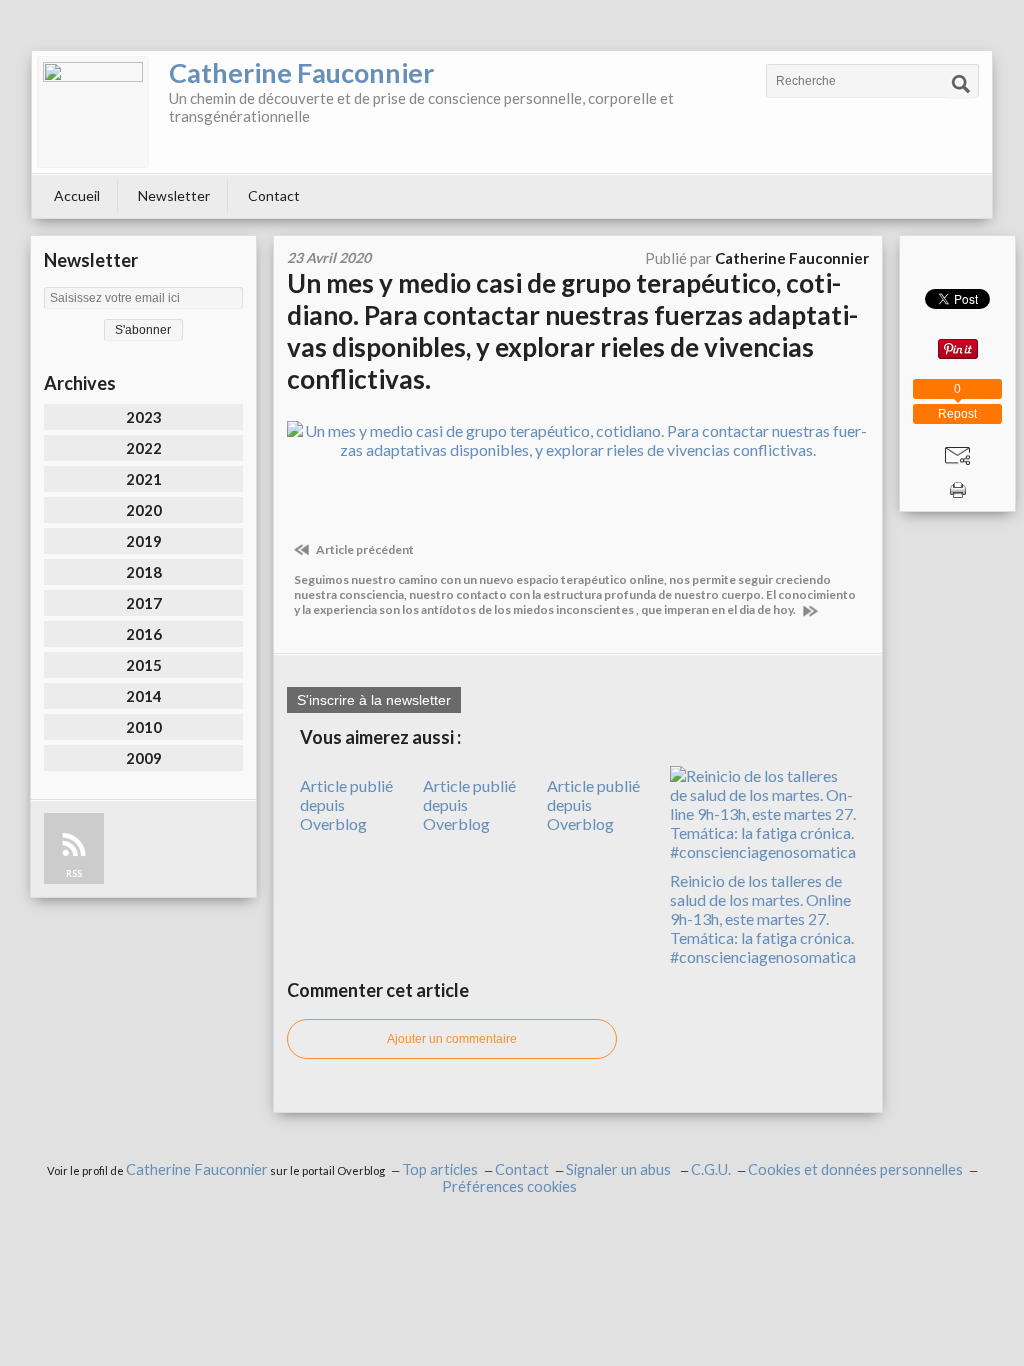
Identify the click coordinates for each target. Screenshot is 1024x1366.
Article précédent (364, 549)
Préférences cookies (509, 1186)
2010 (144, 727)
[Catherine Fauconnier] (93, 112)
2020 (144, 510)
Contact (274, 195)
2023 (144, 417)
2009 (144, 758)
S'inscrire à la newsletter (374, 700)
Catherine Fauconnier (301, 72)
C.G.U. (711, 1169)
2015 (144, 665)
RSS (74, 873)
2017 (144, 603)
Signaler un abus (620, 1169)
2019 (144, 541)
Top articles (440, 1169)
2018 (144, 572)
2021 (144, 479)
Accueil (77, 195)
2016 (144, 634)
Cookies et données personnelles (855, 1169)
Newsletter (174, 195)
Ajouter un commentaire (452, 1039)
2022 (144, 448)
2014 (144, 696)
